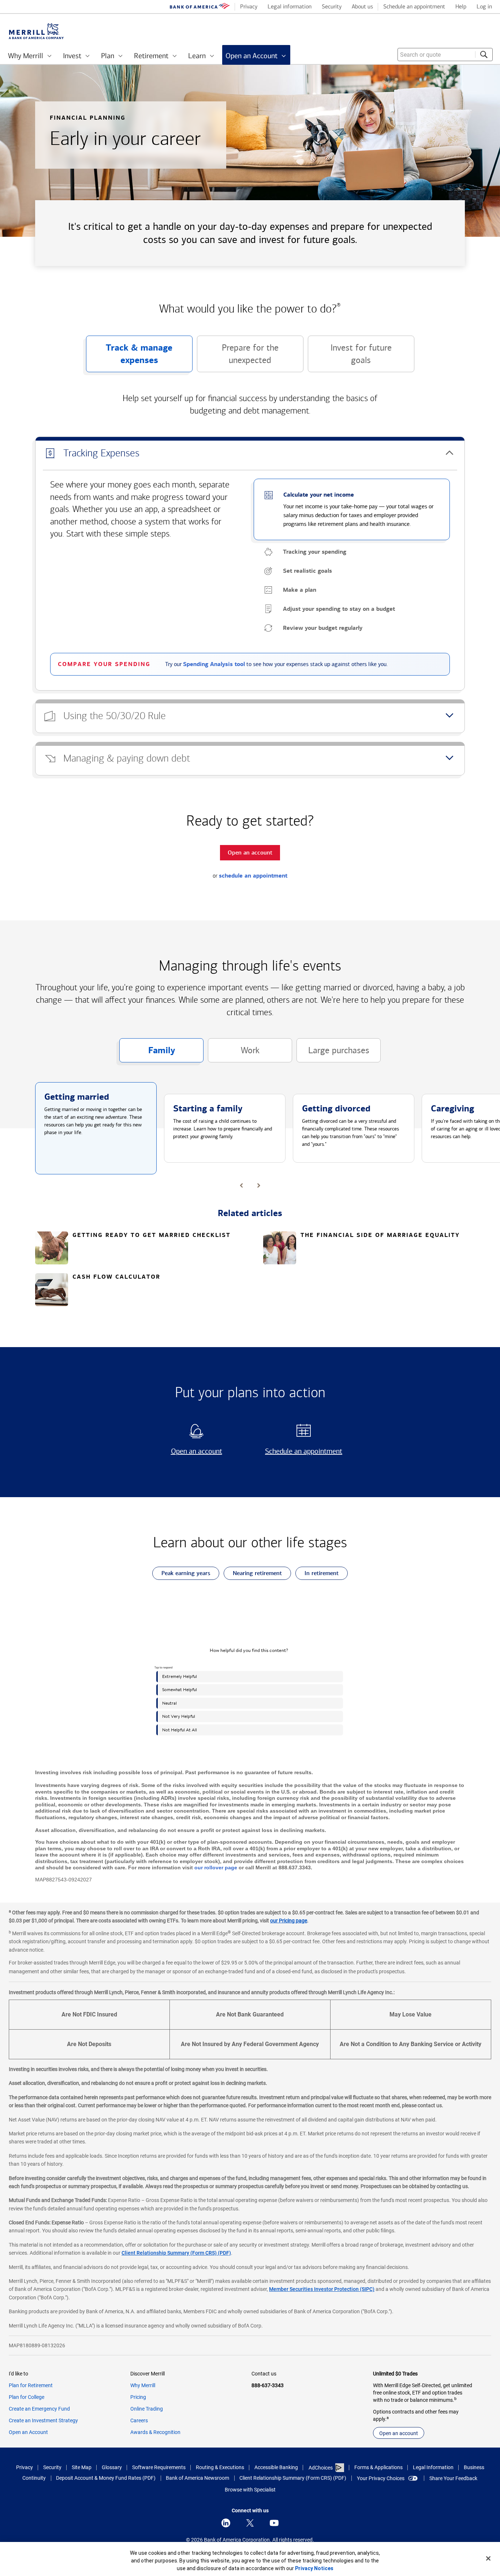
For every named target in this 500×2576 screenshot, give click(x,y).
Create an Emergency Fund (39, 2409)
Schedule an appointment (301, 1451)
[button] (250, 453)
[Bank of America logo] (200, 7)
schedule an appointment (253, 876)
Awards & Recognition (155, 2432)
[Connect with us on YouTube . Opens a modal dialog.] (274, 2523)
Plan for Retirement (31, 2385)
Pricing (138, 2397)
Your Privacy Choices (381, 2478)
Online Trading (147, 2409)
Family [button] (147, 1054)
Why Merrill (143, 2385)
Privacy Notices (314, 2568)
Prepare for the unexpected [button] (238, 357)
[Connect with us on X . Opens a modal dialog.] (250, 2523)
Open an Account (28, 2432)
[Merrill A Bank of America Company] (36, 31)
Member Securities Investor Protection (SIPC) (322, 2289)
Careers (139, 2420)
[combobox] (445, 55)
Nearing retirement (253, 1575)
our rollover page (216, 1867)
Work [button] (234, 1054)
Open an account (187, 1451)
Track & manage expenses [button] (129, 357)
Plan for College (27, 2397)
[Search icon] (484, 55)
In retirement (317, 1575)
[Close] (488, 2558)
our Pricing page (289, 1921)
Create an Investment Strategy (43, 2420)
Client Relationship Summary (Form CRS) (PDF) (176, 2253)
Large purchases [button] (333, 1054)
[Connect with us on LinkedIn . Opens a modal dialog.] (226, 2523)
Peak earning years (181, 1575)
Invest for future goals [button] (350, 357)
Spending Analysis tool (214, 664)
